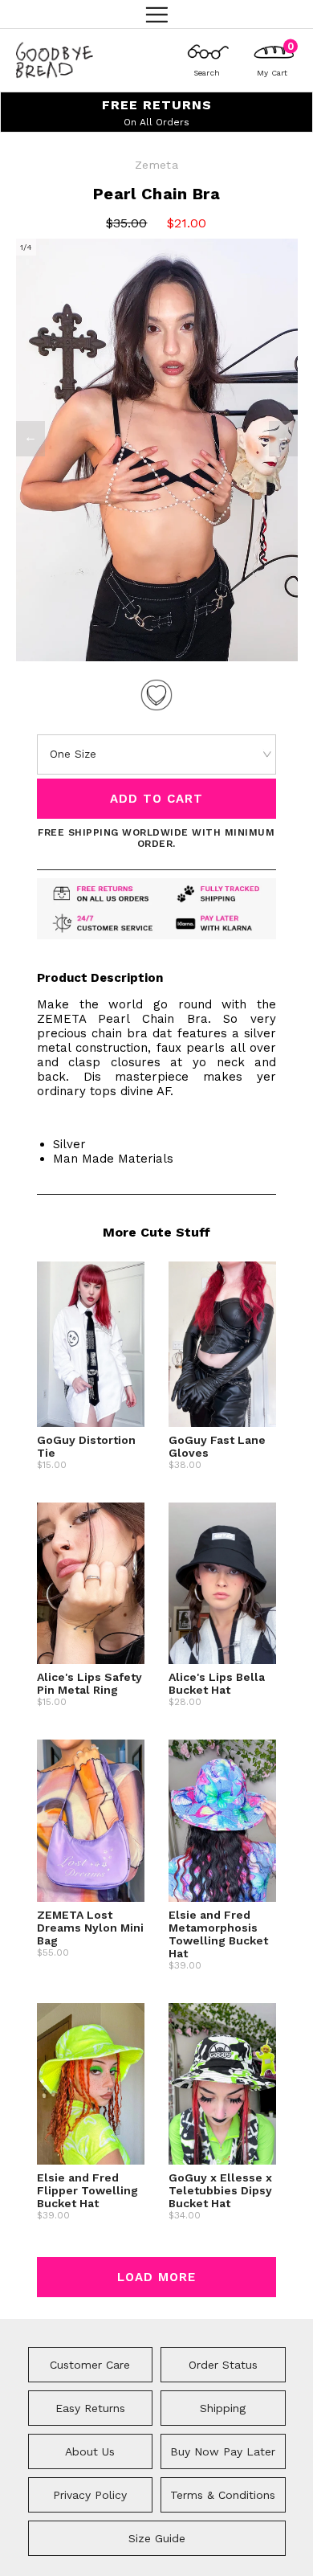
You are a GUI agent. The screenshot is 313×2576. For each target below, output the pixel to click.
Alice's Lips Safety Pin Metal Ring (89, 1683)
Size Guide (157, 2538)
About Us (90, 2451)
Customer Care (90, 2365)
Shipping (223, 2408)
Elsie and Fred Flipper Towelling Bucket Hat (87, 2190)
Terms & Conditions (223, 2495)
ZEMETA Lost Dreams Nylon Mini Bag (90, 1928)
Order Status (223, 2365)
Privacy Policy (90, 2495)
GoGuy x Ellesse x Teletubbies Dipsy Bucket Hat (220, 2190)
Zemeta (156, 165)
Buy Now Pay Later (223, 2451)
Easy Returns (90, 2408)
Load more (156, 2277)
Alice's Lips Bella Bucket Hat (217, 1683)
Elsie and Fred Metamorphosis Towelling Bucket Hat (218, 1934)
